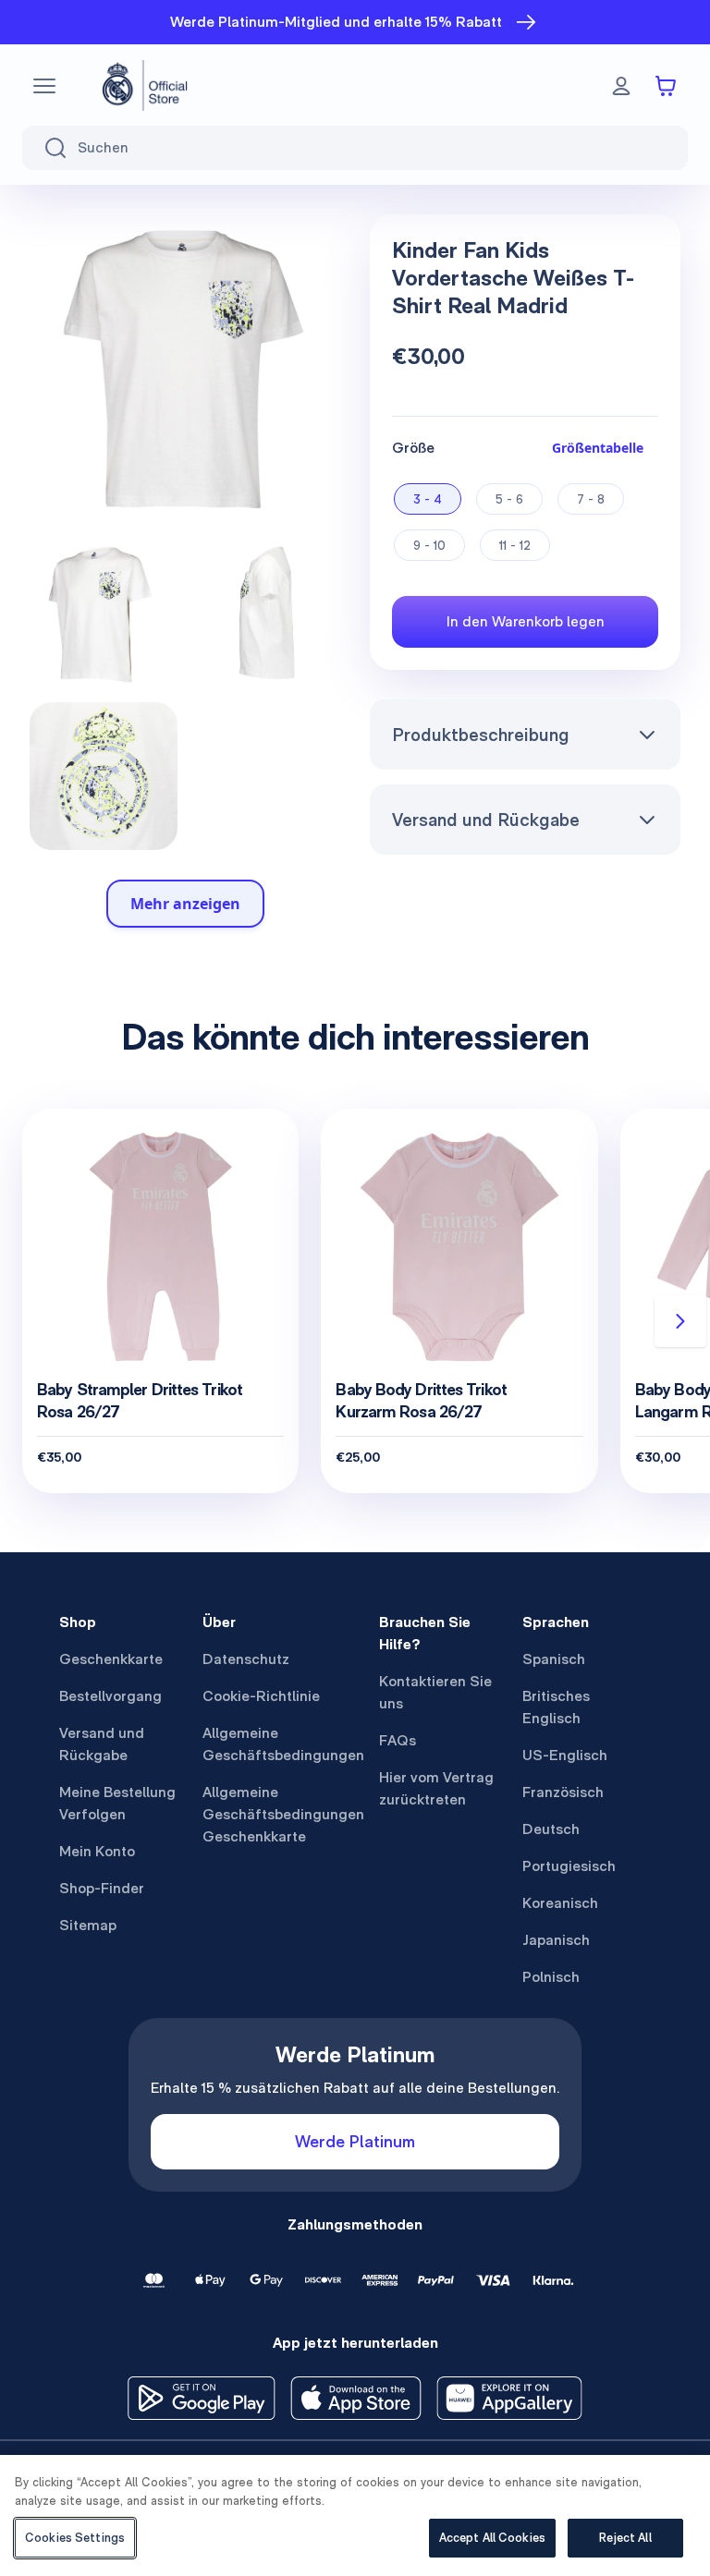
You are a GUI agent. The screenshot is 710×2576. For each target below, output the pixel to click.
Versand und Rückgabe (486, 820)
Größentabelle (598, 448)
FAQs (398, 1740)
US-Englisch (565, 1755)
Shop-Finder (102, 1888)
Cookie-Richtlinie (261, 1696)
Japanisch (556, 1940)
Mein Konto (97, 1851)
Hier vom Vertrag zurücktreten (436, 1788)
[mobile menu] (44, 86)
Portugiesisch (569, 1866)
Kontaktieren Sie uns (435, 1692)
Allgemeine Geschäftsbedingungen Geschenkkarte (283, 1814)
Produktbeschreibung (481, 735)
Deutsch (551, 1829)
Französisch (563, 1792)
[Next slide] (680, 1321)
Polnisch (551, 1977)
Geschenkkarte (111, 1659)
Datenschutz (246, 1659)
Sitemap (88, 1925)
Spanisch (554, 1659)
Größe (413, 448)
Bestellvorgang (110, 1696)
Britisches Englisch (556, 1707)
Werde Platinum (355, 2141)
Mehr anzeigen (185, 904)
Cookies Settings (75, 2538)
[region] (355, 2515)
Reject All (625, 2538)
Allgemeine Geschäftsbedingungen (283, 1744)
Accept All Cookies (492, 2538)
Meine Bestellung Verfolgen (117, 1803)
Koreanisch (560, 1903)
